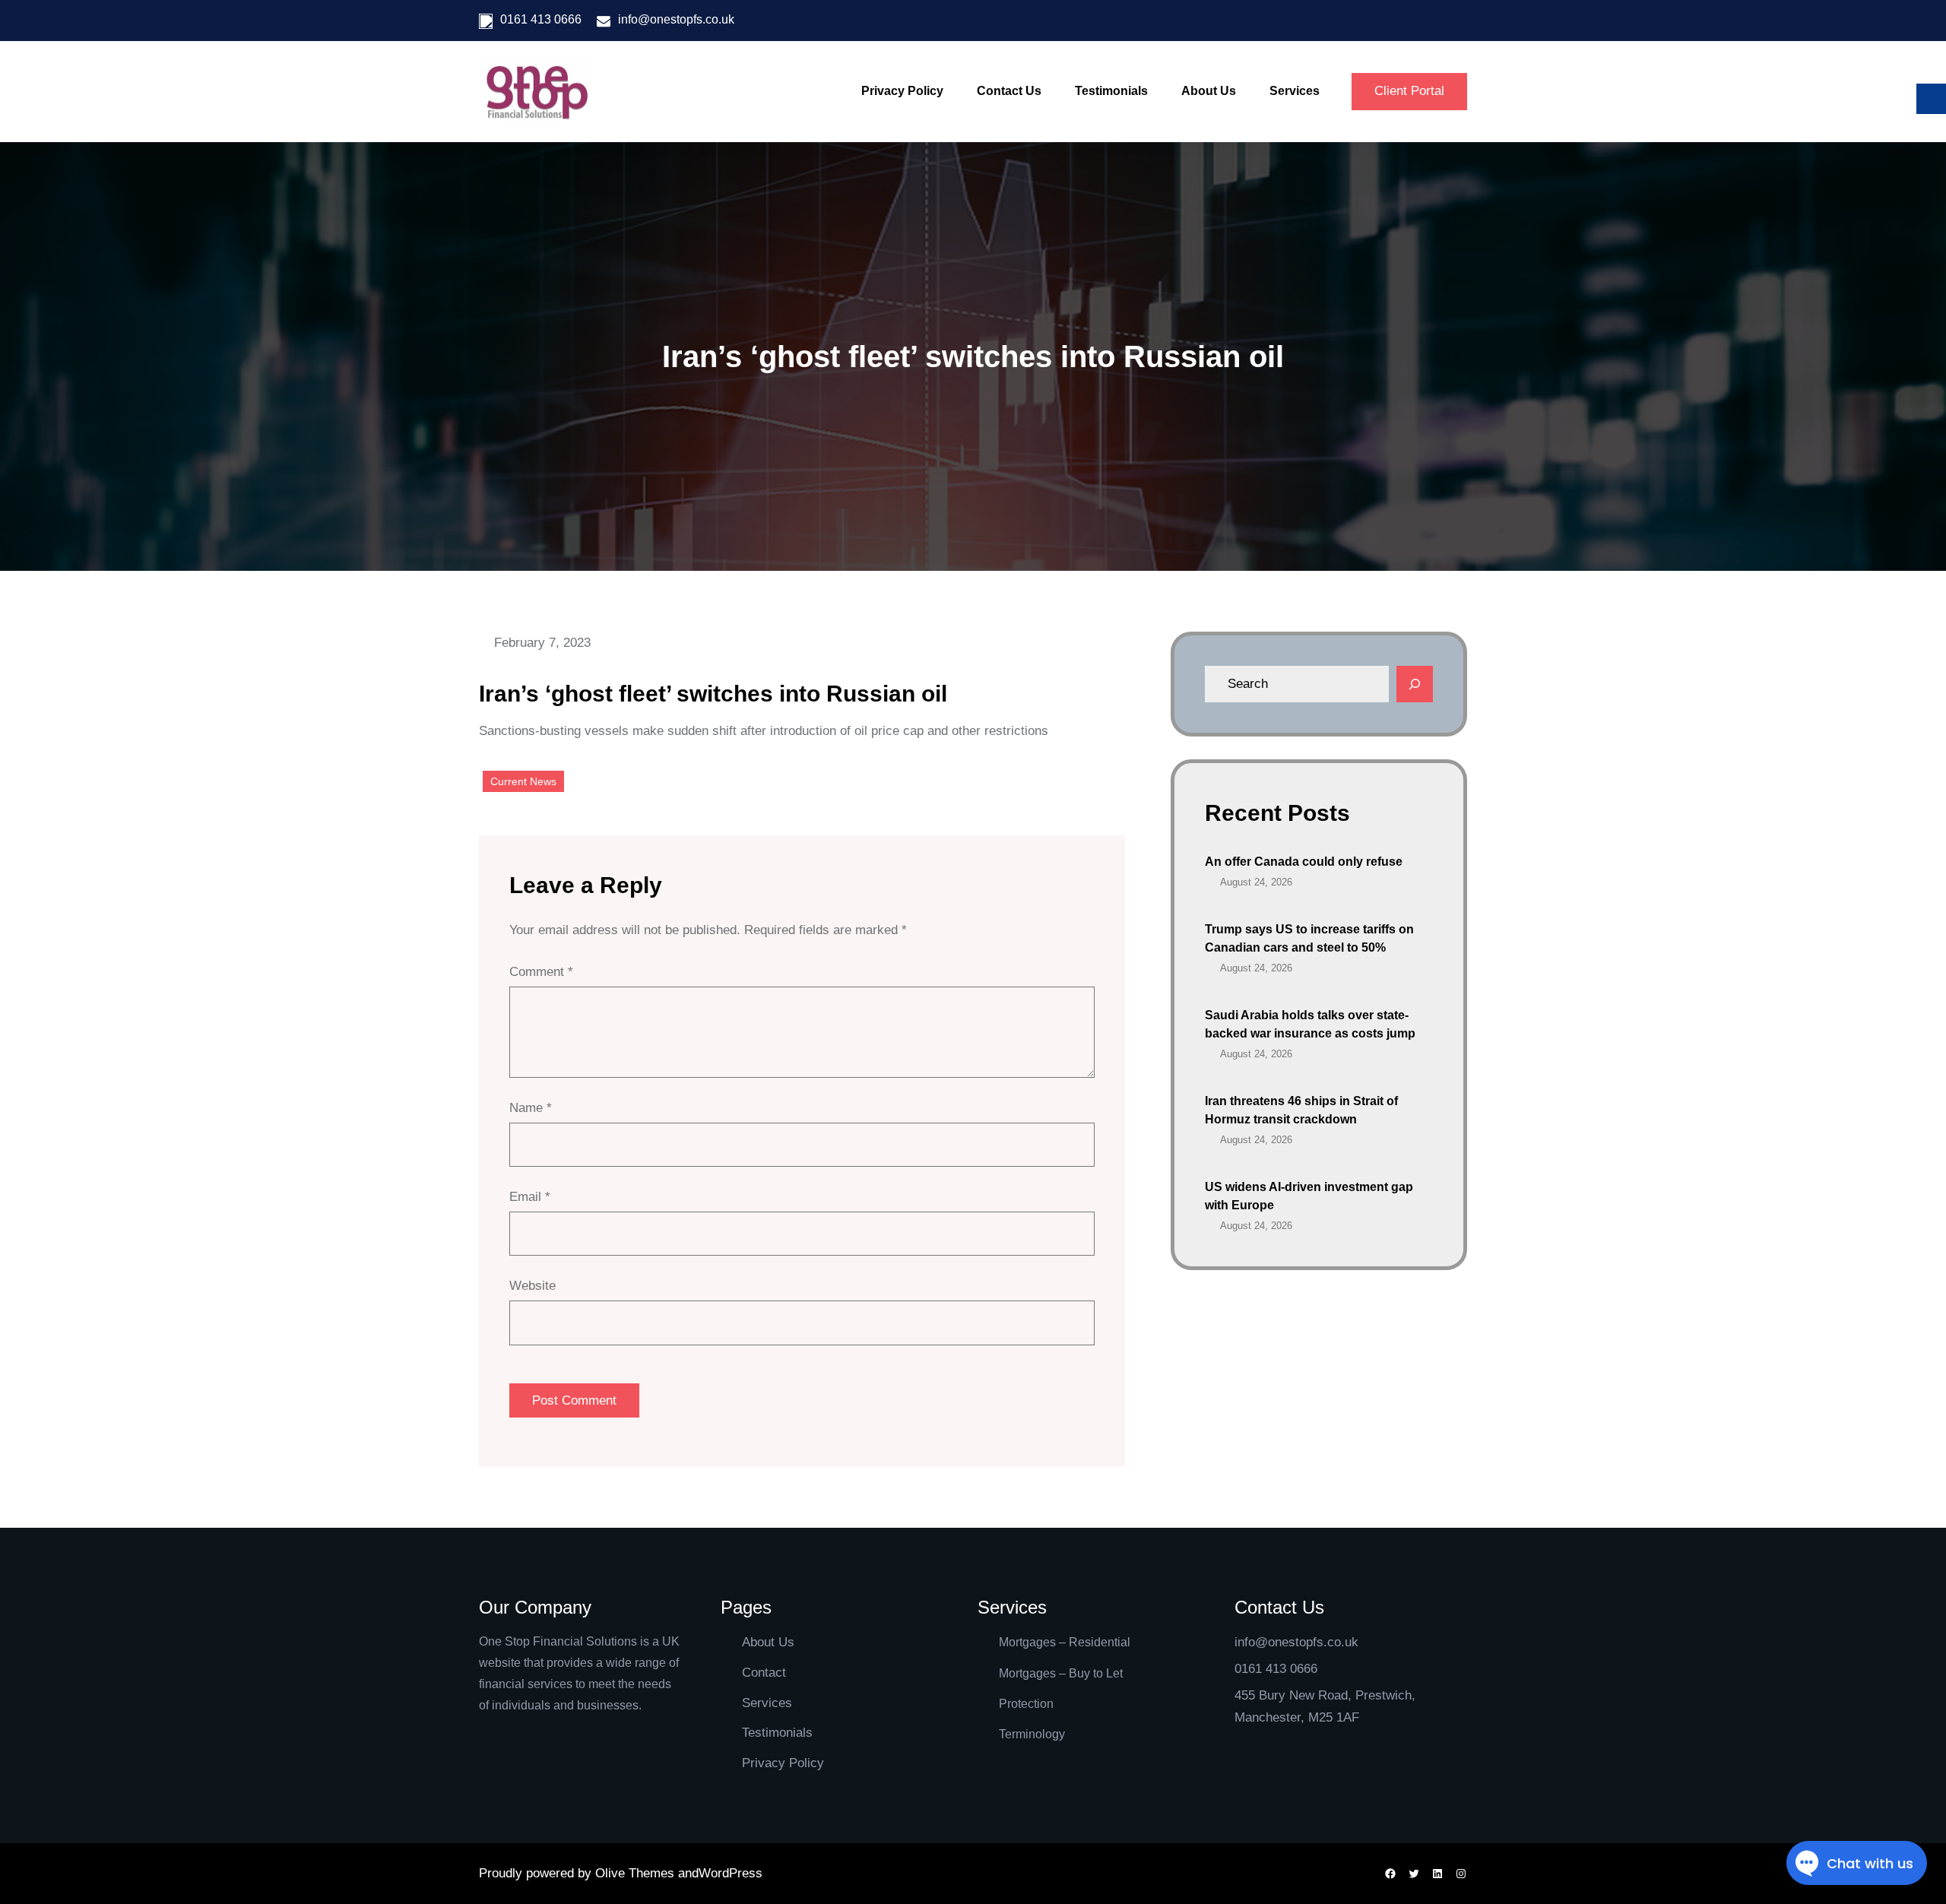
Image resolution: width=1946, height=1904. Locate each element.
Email (530, 1197)
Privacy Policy (783, 1763)
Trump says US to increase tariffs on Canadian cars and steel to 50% (1309, 938)
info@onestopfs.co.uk (676, 19)
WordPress (731, 1873)
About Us (768, 1642)
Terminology (1032, 1734)
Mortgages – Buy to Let (1061, 1673)
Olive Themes (637, 1873)
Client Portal (1409, 91)
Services (767, 1703)
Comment (541, 972)
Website (532, 1286)
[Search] (1415, 684)
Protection (1026, 1704)
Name (531, 1108)
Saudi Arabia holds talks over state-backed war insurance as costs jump (1310, 1024)
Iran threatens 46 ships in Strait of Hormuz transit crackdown (1301, 1110)
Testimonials (777, 1733)
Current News (523, 781)
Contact (764, 1673)
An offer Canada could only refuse (1304, 862)
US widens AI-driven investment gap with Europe (1309, 1196)
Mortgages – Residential (1065, 1642)
